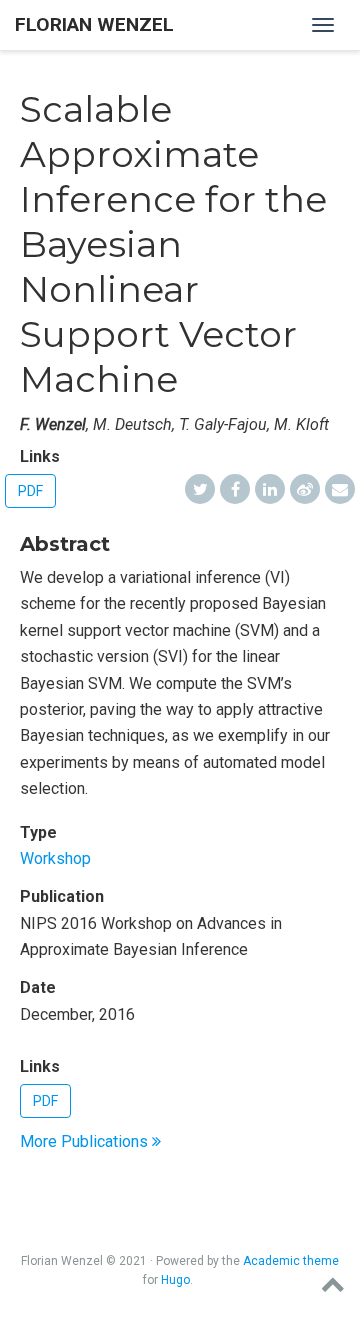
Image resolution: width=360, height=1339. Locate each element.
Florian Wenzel (94, 24)
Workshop (55, 858)
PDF (30, 491)
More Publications (86, 1141)
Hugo (175, 1280)
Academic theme (291, 1261)
